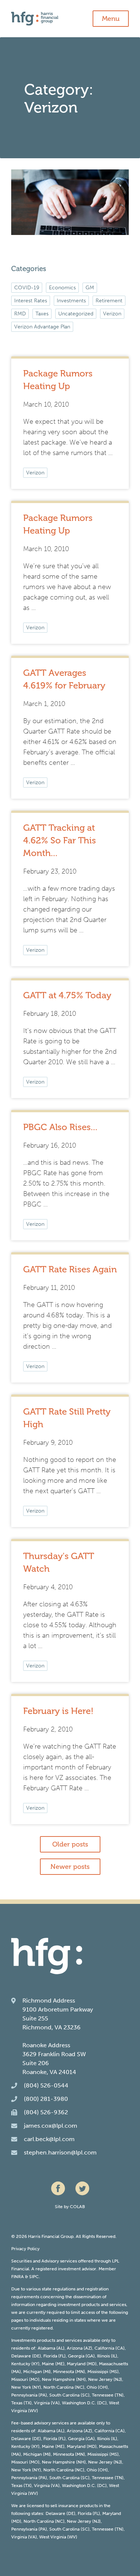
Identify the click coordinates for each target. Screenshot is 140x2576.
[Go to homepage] (70, 19)
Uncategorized (76, 314)
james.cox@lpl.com (51, 2126)
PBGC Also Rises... (60, 1127)
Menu (111, 19)
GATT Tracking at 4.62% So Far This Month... (60, 840)
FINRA (18, 2277)
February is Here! (58, 1711)
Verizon (35, 473)
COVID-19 (27, 288)
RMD (20, 314)
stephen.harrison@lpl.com (60, 2152)
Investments (71, 301)
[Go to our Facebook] (58, 2188)
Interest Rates (31, 301)
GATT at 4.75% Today (67, 995)
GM (90, 288)
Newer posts (70, 1867)
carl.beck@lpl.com (49, 2139)
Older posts (70, 1844)
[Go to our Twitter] (82, 2188)
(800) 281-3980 (46, 2099)
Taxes (42, 314)
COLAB (77, 2207)
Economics (62, 288)
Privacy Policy (25, 2249)
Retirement (109, 301)
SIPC (34, 2277)
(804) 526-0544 (46, 2085)
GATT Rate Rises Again (70, 1269)
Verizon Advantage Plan (42, 327)
